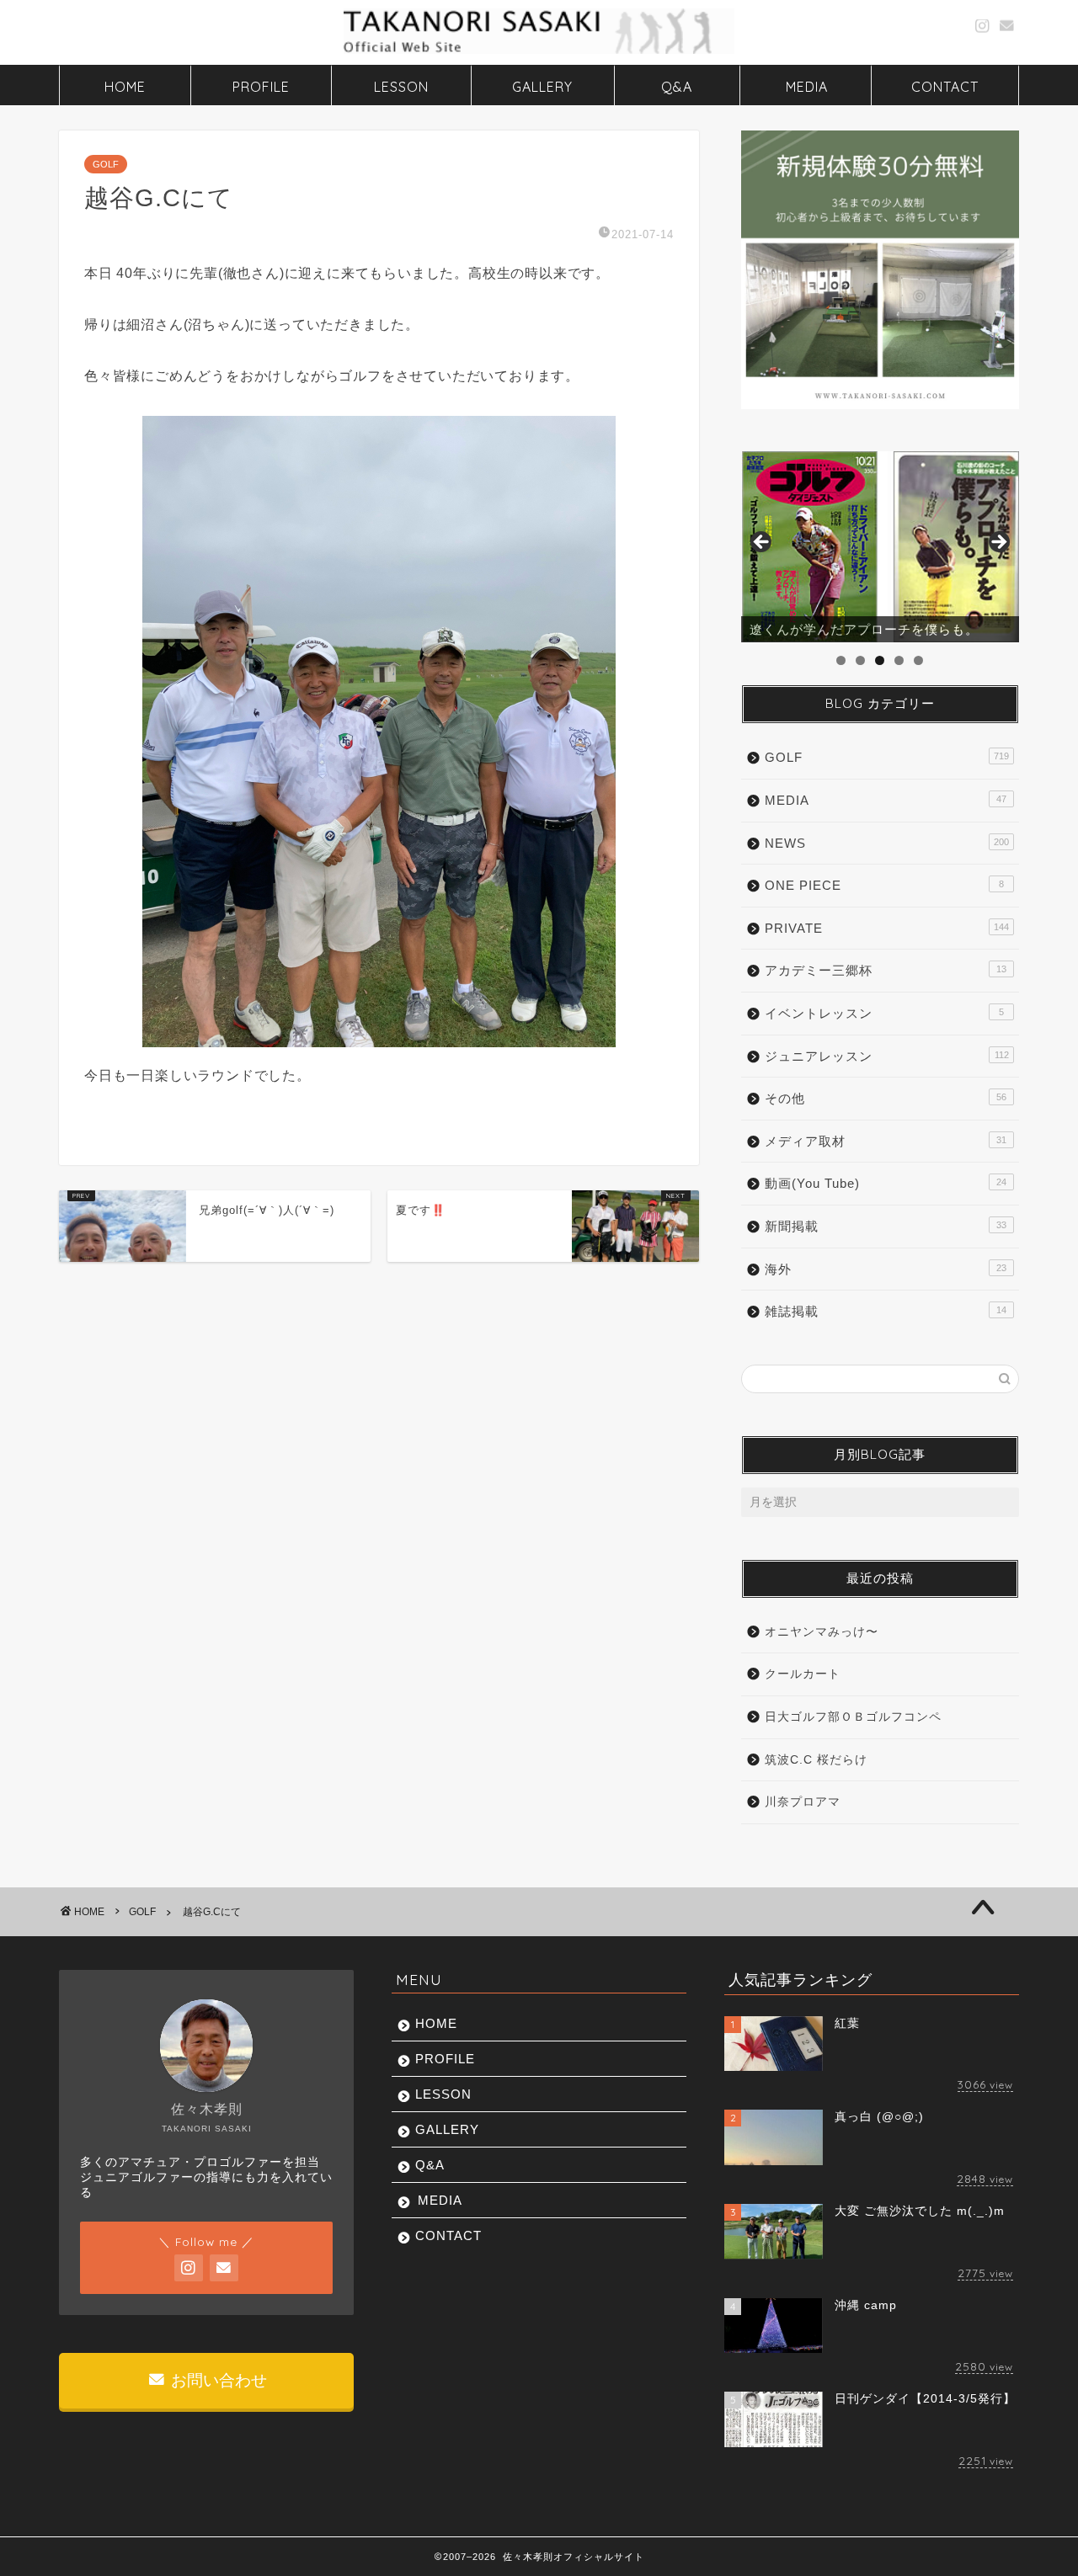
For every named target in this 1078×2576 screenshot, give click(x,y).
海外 (886, 1269)
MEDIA (807, 87)
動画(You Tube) (886, 1183)
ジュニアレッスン (887, 1056)
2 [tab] (860, 660)
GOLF (106, 164)
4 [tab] (899, 660)
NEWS (887, 843)
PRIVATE (887, 928)
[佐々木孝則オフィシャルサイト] (539, 52)
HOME (125, 87)
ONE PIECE (884, 885)
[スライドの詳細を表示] (880, 547)
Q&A (677, 87)
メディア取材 (886, 1141)
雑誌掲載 (886, 1311)
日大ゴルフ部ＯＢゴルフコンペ (853, 1717)
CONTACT (945, 87)
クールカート (803, 1674)
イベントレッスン (884, 1013)
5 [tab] (918, 660)
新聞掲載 (886, 1226)
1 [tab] (841, 660)
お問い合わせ (217, 2380)
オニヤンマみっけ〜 (822, 1632)
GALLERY (542, 87)
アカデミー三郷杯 (886, 970)
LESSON (401, 87)
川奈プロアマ (803, 1802)
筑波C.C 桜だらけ (816, 1760)
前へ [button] (762, 543)
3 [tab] (880, 660)
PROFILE (261, 87)
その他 (886, 1098)
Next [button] (998, 543)
